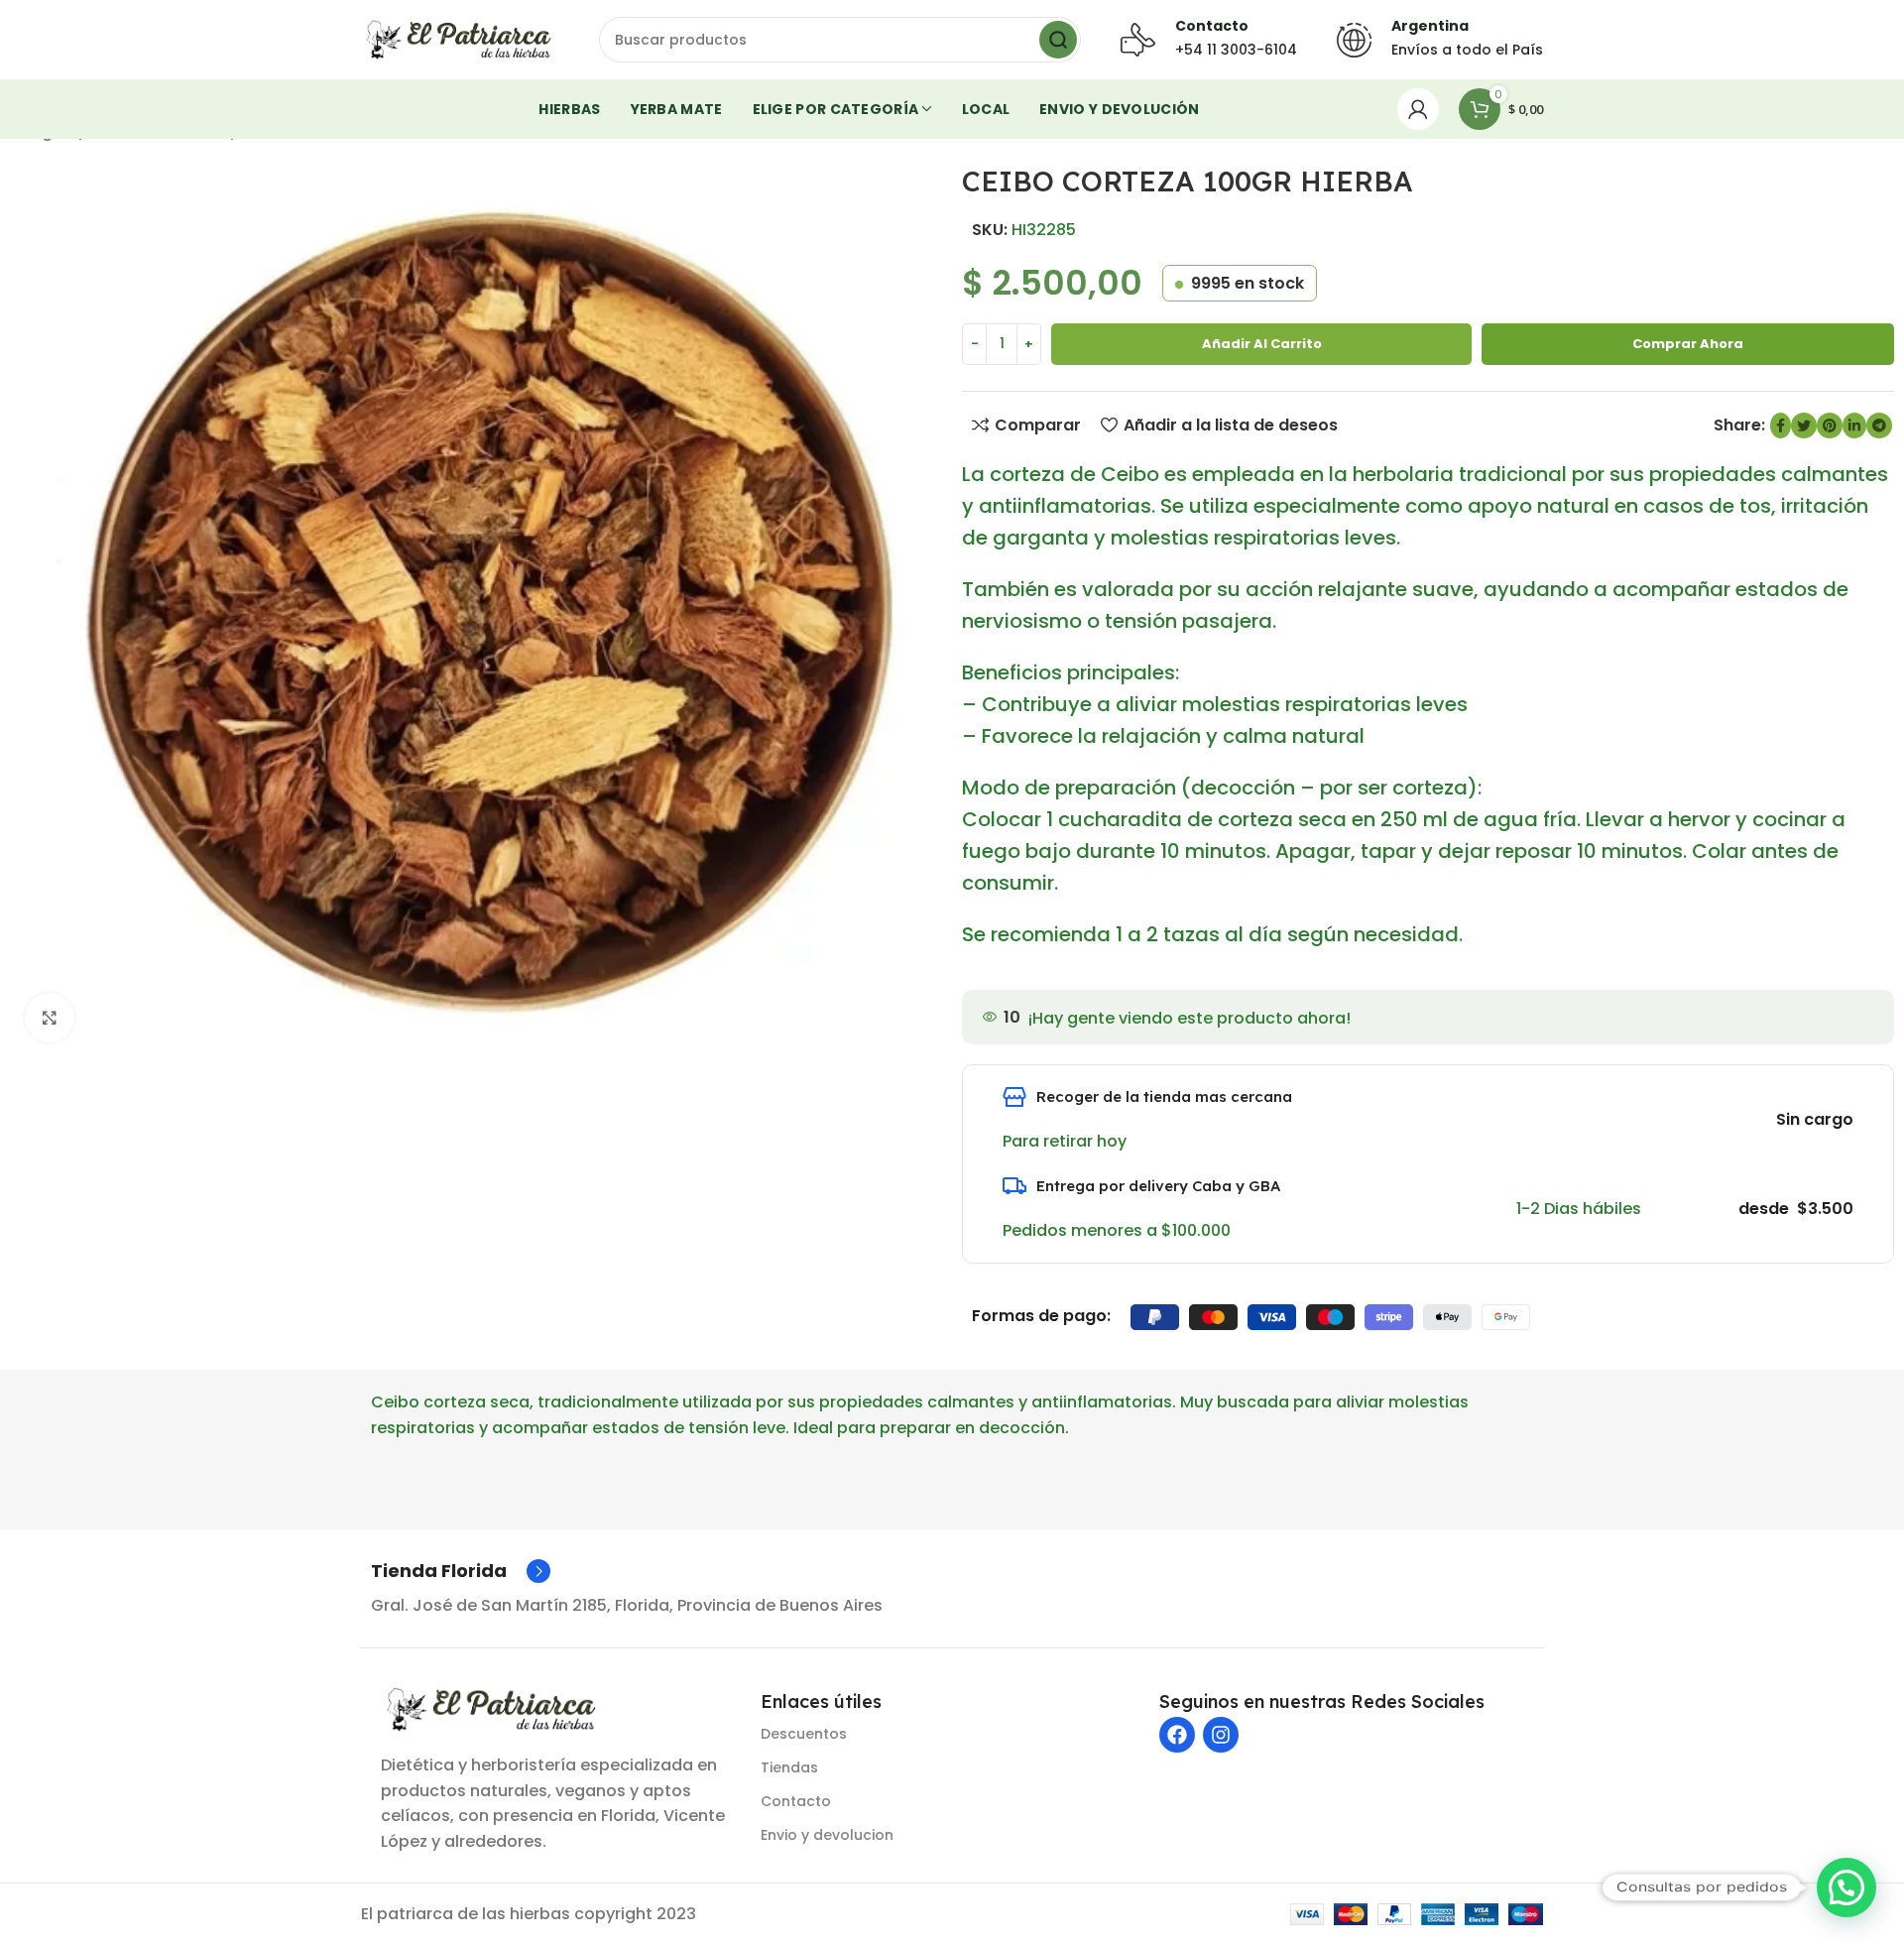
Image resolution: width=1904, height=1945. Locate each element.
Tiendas (789, 1767)
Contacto (796, 1801)
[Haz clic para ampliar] (50, 1018)
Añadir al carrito (1262, 344)
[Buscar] (1058, 40)
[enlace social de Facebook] (1781, 425)
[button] (1846, 1887)
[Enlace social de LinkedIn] (1854, 425)
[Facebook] (1177, 1735)
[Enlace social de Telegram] (1879, 425)
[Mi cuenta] (1418, 109)
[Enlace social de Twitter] (1804, 425)
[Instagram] (1221, 1735)
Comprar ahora (1688, 344)
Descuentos (804, 1734)
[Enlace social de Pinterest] (1830, 425)
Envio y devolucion (827, 1835)
